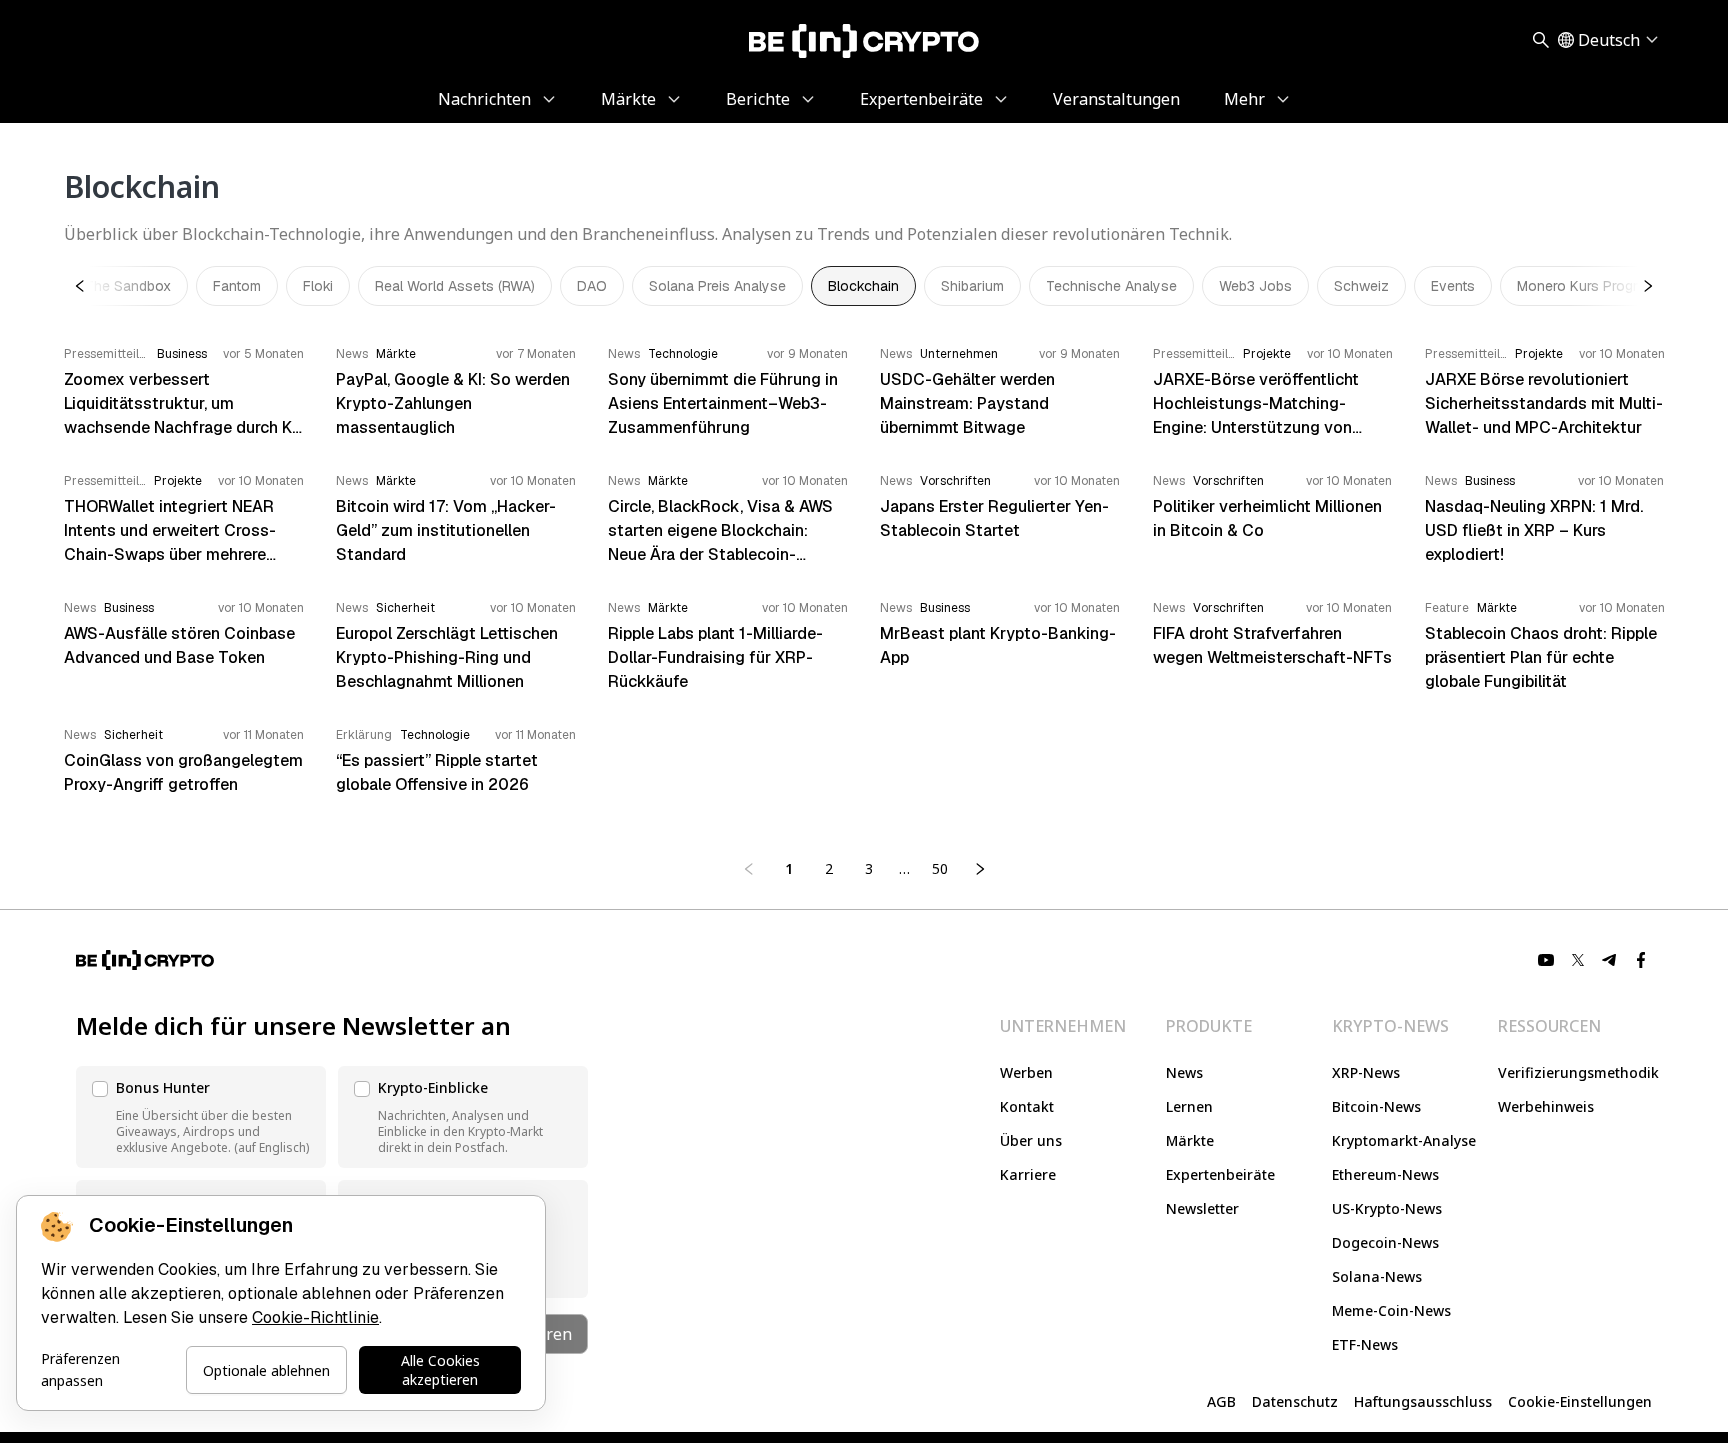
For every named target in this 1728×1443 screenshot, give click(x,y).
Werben (1026, 1072)
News (1184, 1072)
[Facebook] (1642, 960)
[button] (201, 1117)
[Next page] (980, 869)
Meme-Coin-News (1391, 1310)
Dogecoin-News (1385, 1242)
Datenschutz (1295, 1401)
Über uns (1031, 1140)
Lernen (1189, 1106)
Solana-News (1377, 1276)
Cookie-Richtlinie (315, 1317)
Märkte (1190, 1140)
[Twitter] (1578, 960)
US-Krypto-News (1387, 1208)
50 (940, 868)
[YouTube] (1546, 960)
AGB (1221, 1401)
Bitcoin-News (1376, 1106)
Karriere (1028, 1174)
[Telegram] (1610, 960)
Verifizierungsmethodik (1578, 1072)
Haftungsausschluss (1423, 1401)
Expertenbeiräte (1220, 1174)
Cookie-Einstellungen (1580, 1401)
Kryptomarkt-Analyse (1404, 1140)
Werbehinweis (1546, 1106)
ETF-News (1365, 1344)
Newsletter (1202, 1208)
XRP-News (1366, 1072)
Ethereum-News (1385, 1174)
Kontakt (1027, 1106)
